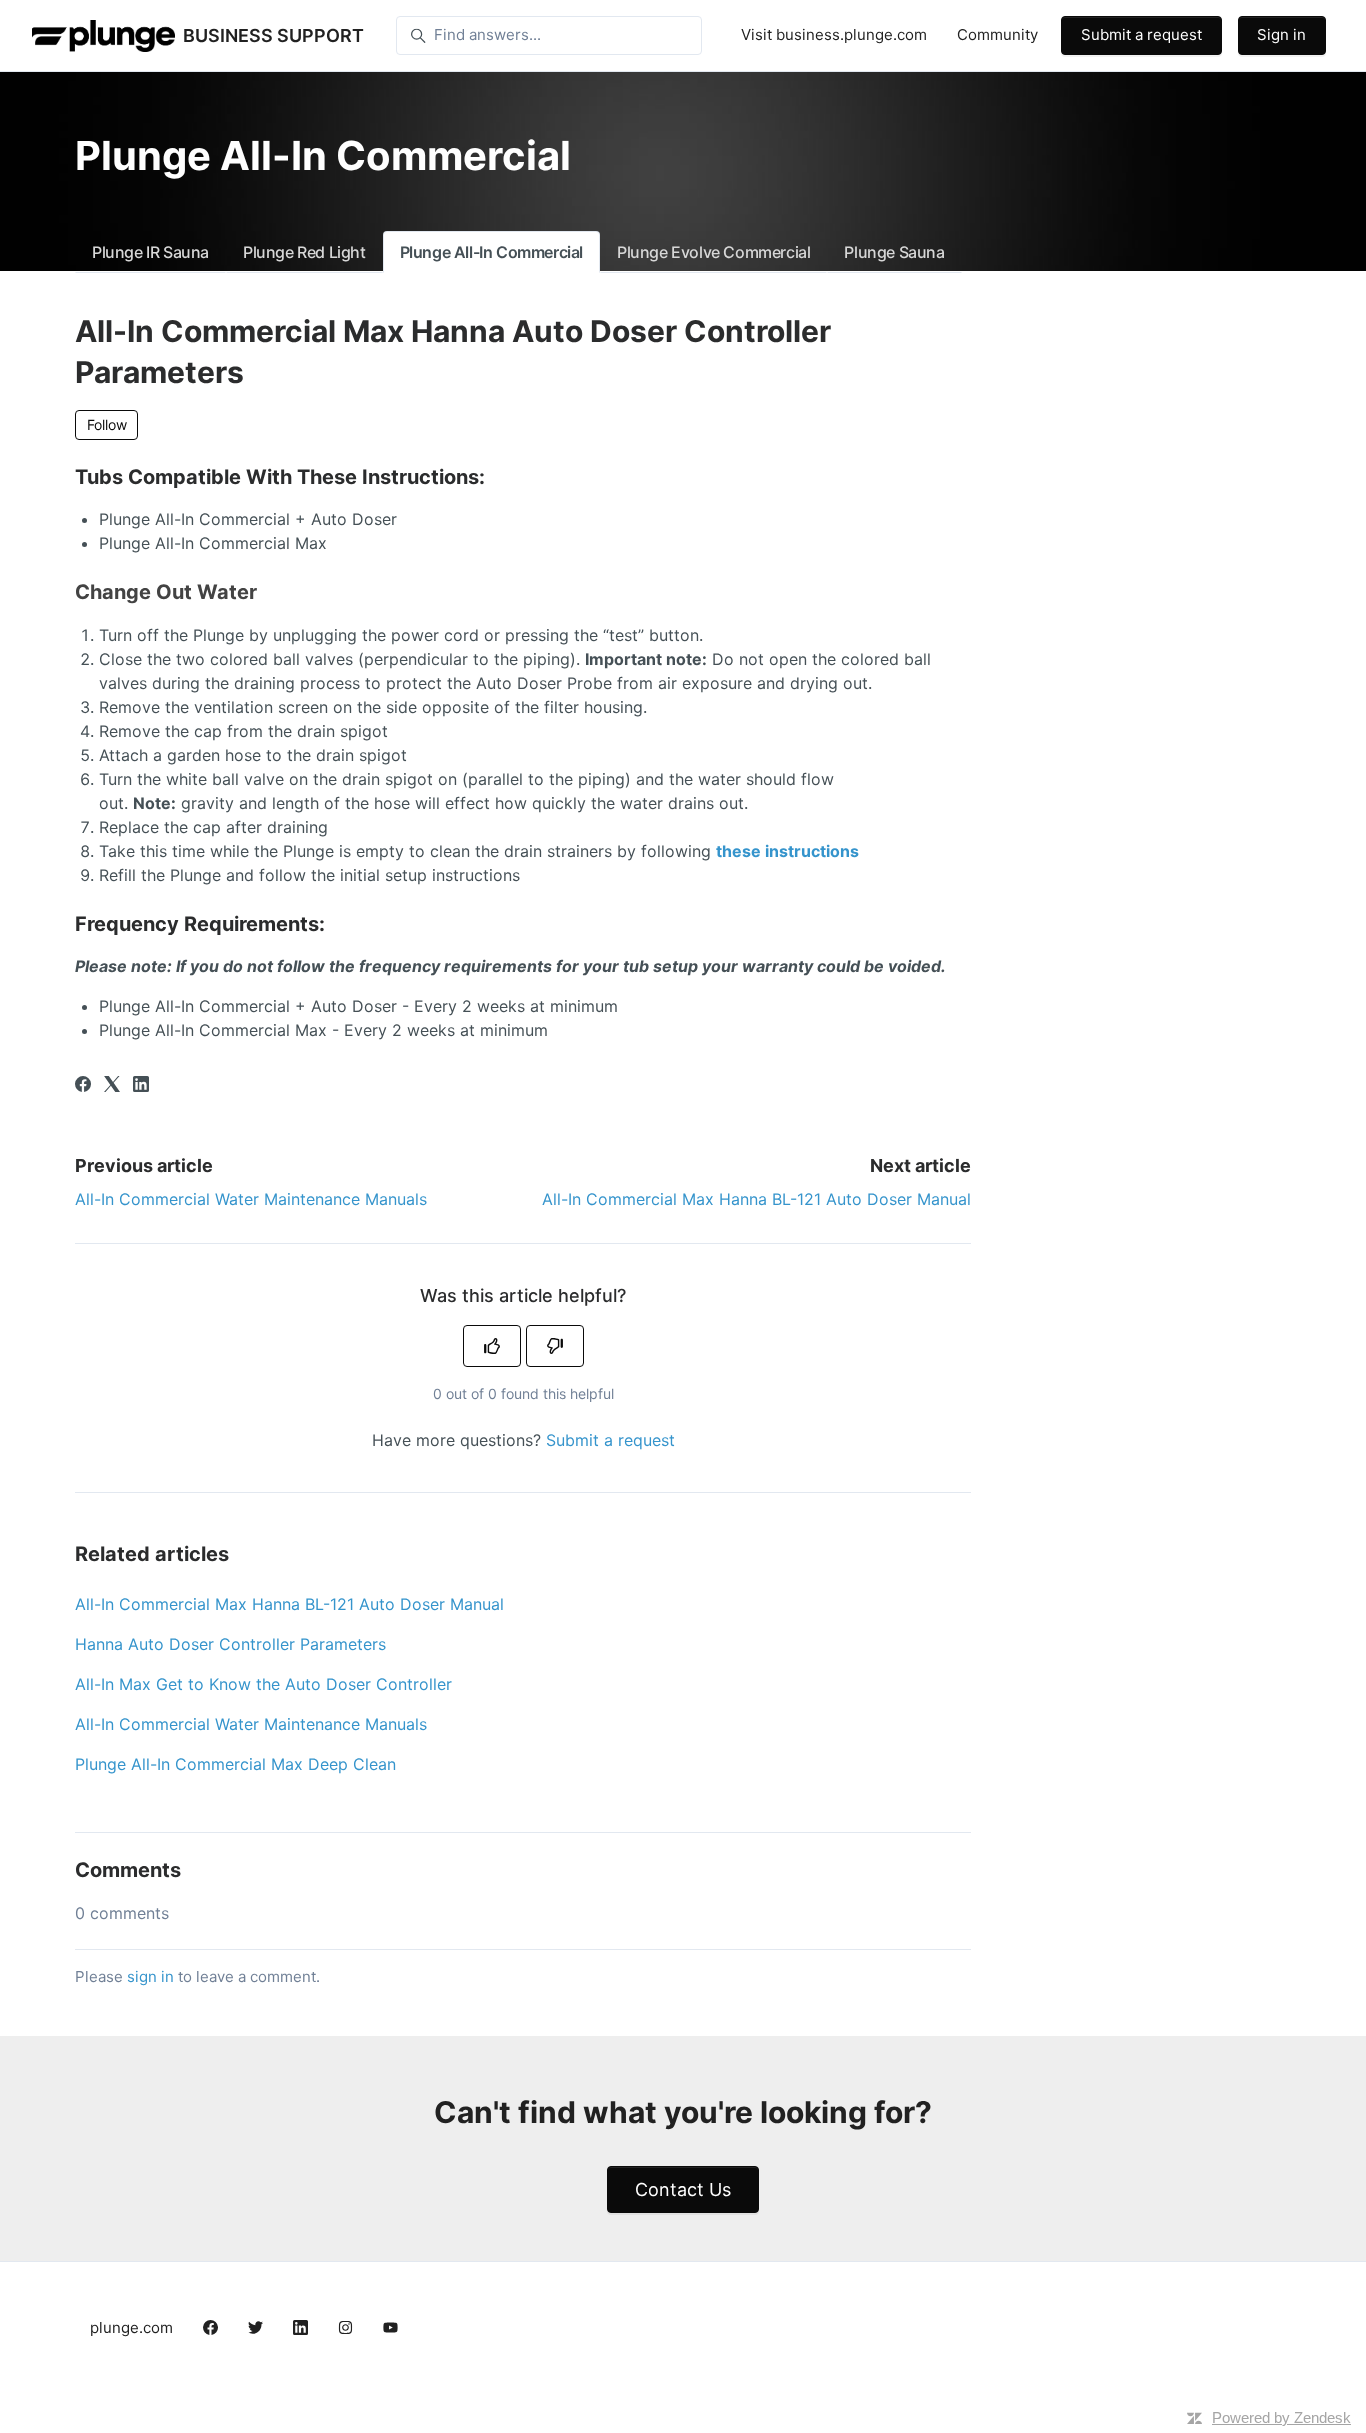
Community (997, 34)
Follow (107, 424)
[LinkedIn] (141, 1086)
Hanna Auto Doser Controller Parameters (230, 1644)
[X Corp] (112, 1086)
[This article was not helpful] (555, 1346)
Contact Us (683, 2189)
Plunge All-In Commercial (491, 252)
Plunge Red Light (304, 252)
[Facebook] (83, 1086)
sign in (150, 1976)
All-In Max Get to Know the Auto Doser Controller (263, 1684)
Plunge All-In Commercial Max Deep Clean (235, 1764)
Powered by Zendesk (1281, 2417)
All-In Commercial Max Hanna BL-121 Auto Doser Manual (756, 1199)
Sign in (1281, 34)
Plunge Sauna (894, 252)
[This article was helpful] (492, 1346)
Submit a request (1141, 34)
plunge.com (131, 2327)
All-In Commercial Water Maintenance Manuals (251, 1199)
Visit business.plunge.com (834, 34)
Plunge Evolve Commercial (713, 252)
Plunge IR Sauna (150, 252)
